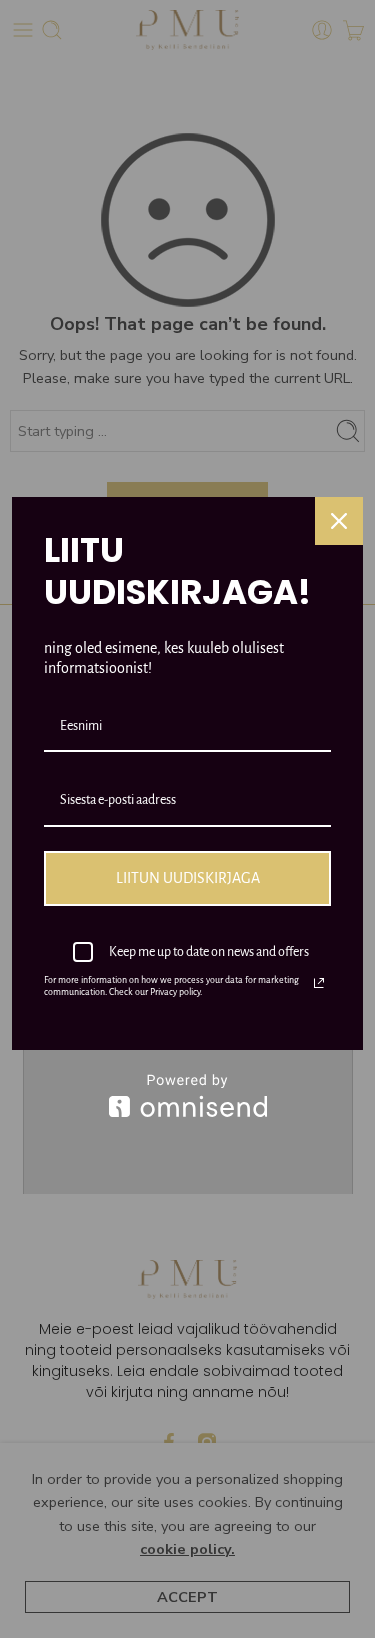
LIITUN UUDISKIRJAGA (188, 878)
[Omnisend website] (187, 1095)
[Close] (339, 521)
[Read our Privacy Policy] (319, 983)
